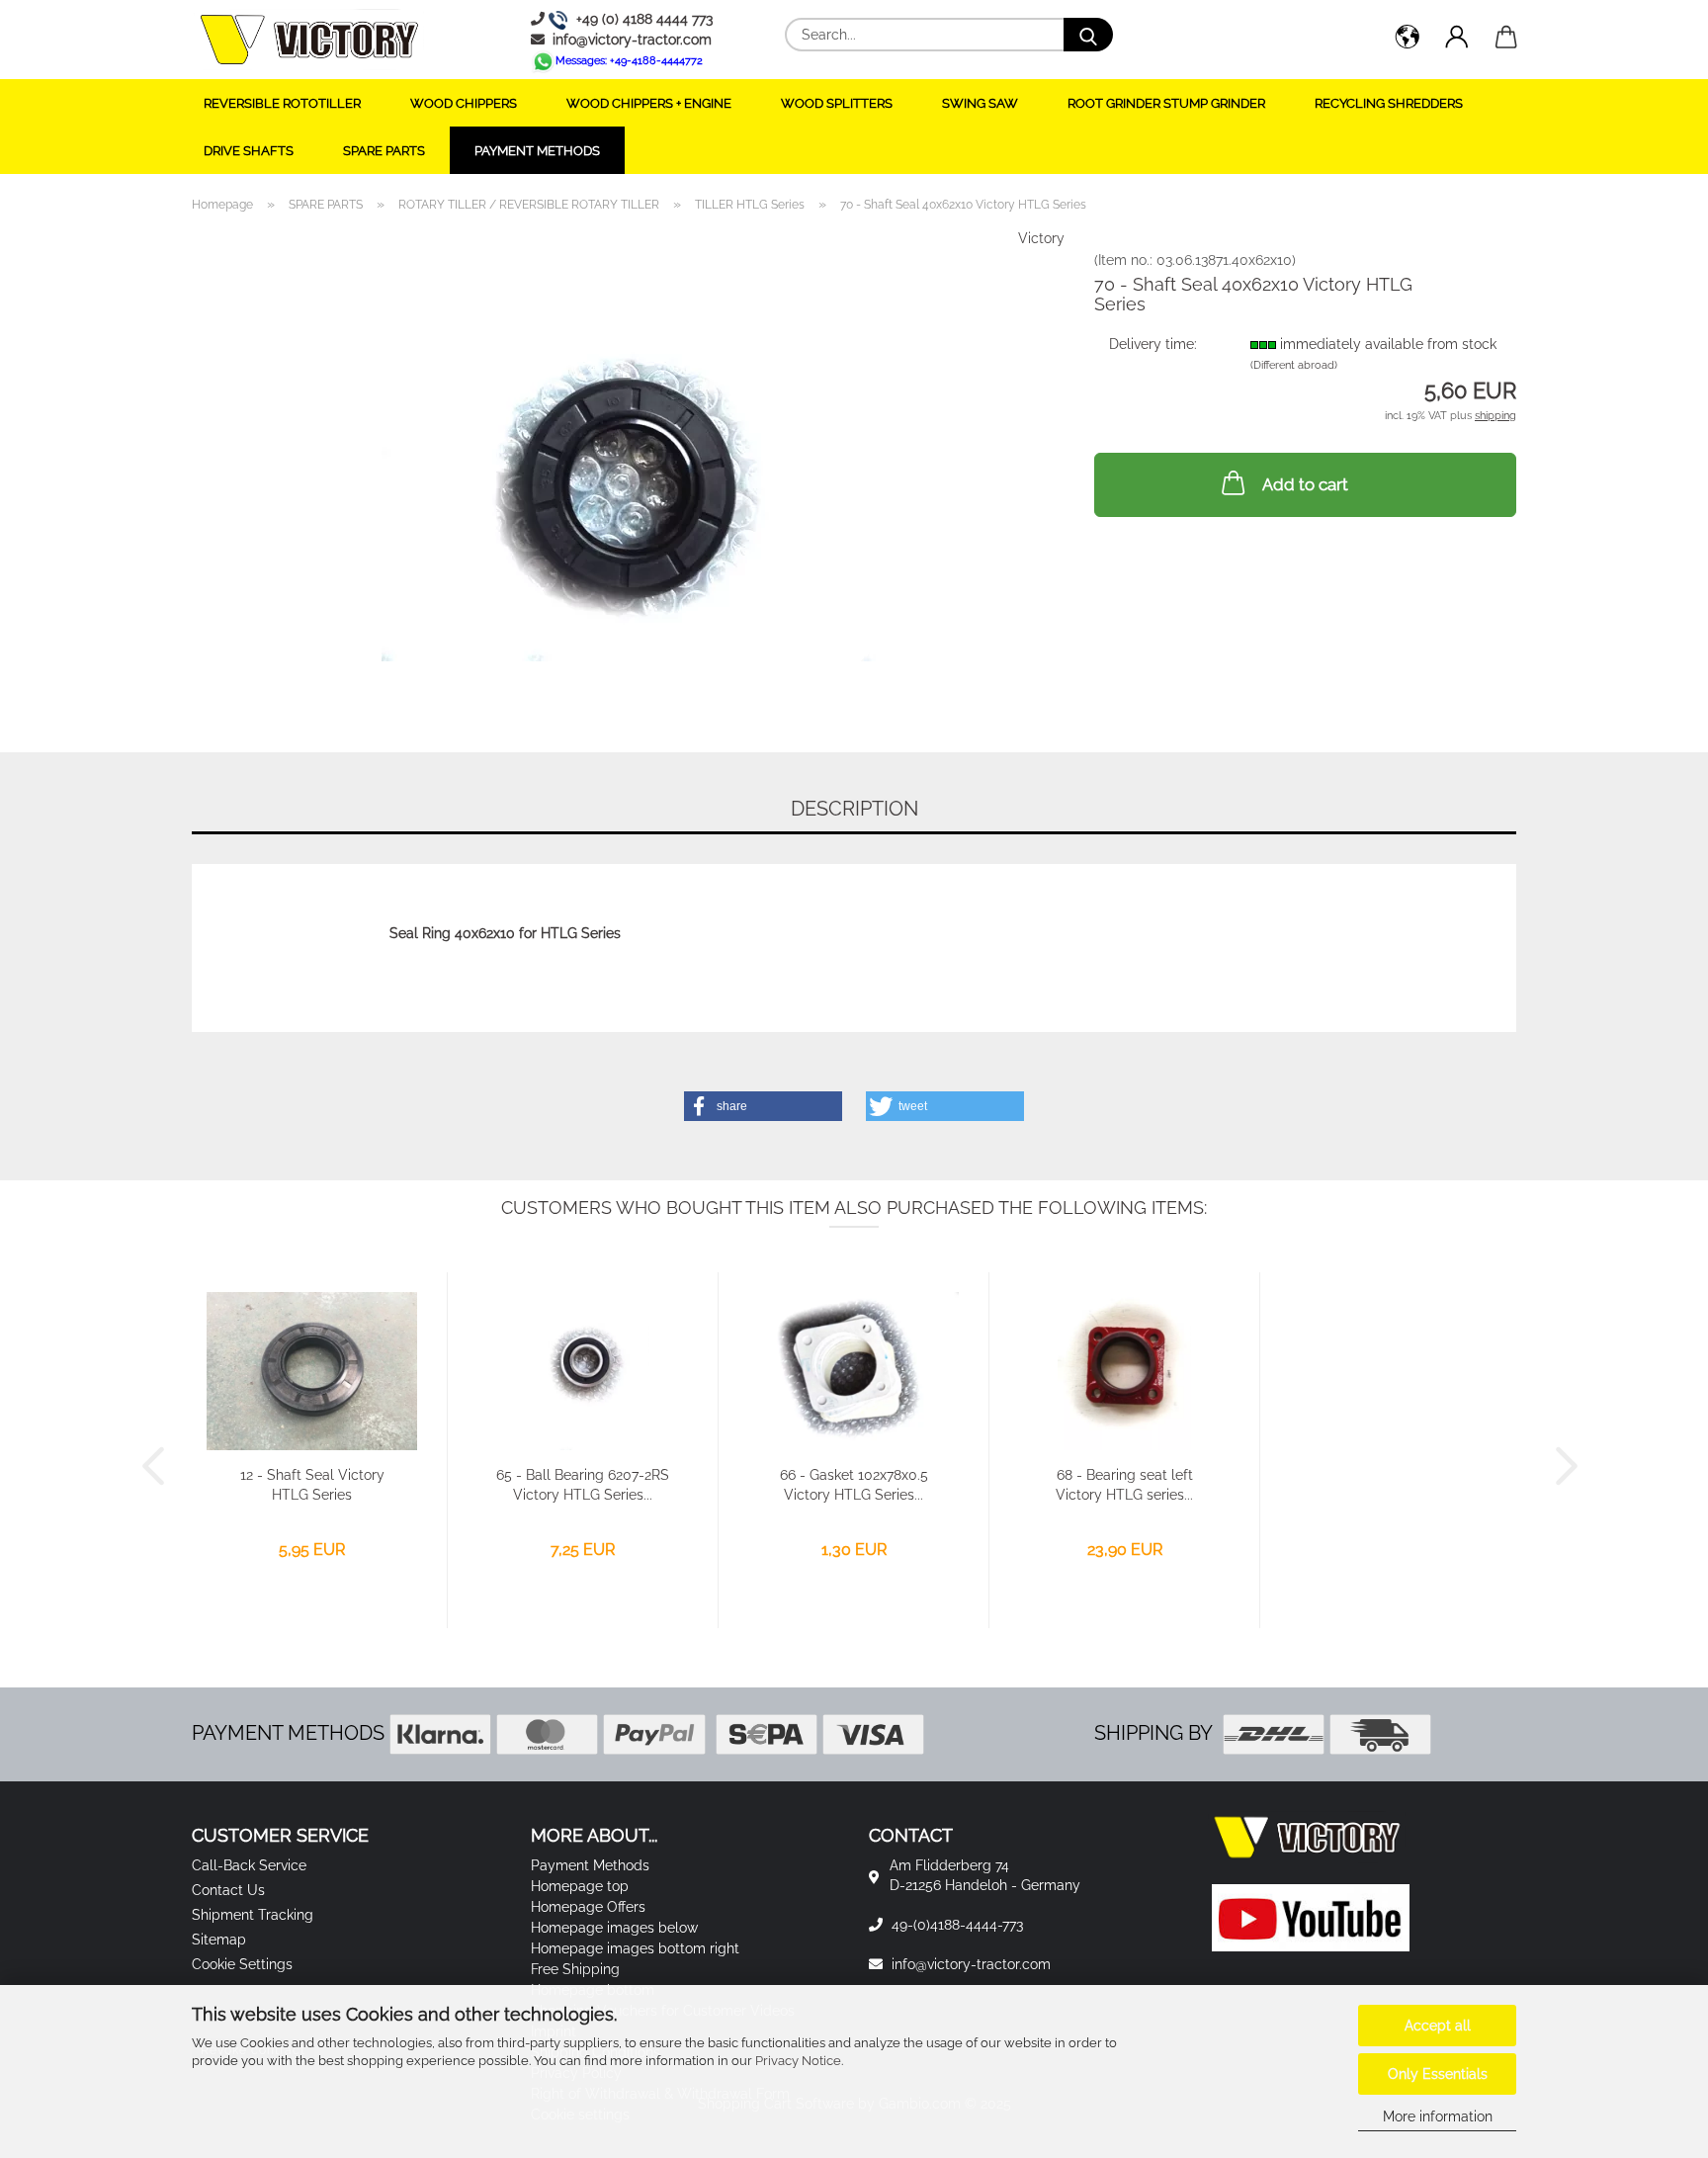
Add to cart (1305, 484)
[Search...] (1088, 35)
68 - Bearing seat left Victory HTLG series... (1124, 1485)
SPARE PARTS (384, 151)
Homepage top (580, 1886)
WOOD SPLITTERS (837, 103)
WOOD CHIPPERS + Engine (649, 103)
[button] (1408, 40)
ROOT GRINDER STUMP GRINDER (1166, 103)
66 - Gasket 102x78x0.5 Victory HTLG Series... (854, 1485)
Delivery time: (1153, 344)
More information (1438, 2116)
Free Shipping (575, 1969)
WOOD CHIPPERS (464, 103)
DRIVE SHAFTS (249, 151)
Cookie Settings (242, 1964)
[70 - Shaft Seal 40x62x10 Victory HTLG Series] (629, 475)
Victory (1041, 238)
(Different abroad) (1294, 365)
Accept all (1438, 2026)
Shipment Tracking (253, 1915)
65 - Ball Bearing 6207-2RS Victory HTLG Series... (583, 1485)
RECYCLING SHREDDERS (1389, 103)
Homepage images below (614, 1928)
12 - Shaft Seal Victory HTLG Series (312, 1485)
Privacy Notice (798, 2061)
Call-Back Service (249, 1865)
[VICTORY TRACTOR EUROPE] (309, 40)
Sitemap (219, 1940)
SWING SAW (980, 103)
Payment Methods (537, 151)
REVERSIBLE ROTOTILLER (282, 103)
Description (854, 809)
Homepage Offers (588, 1907)
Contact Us (228, 1890)
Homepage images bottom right (635, 1948)
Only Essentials (1438, 2074)
